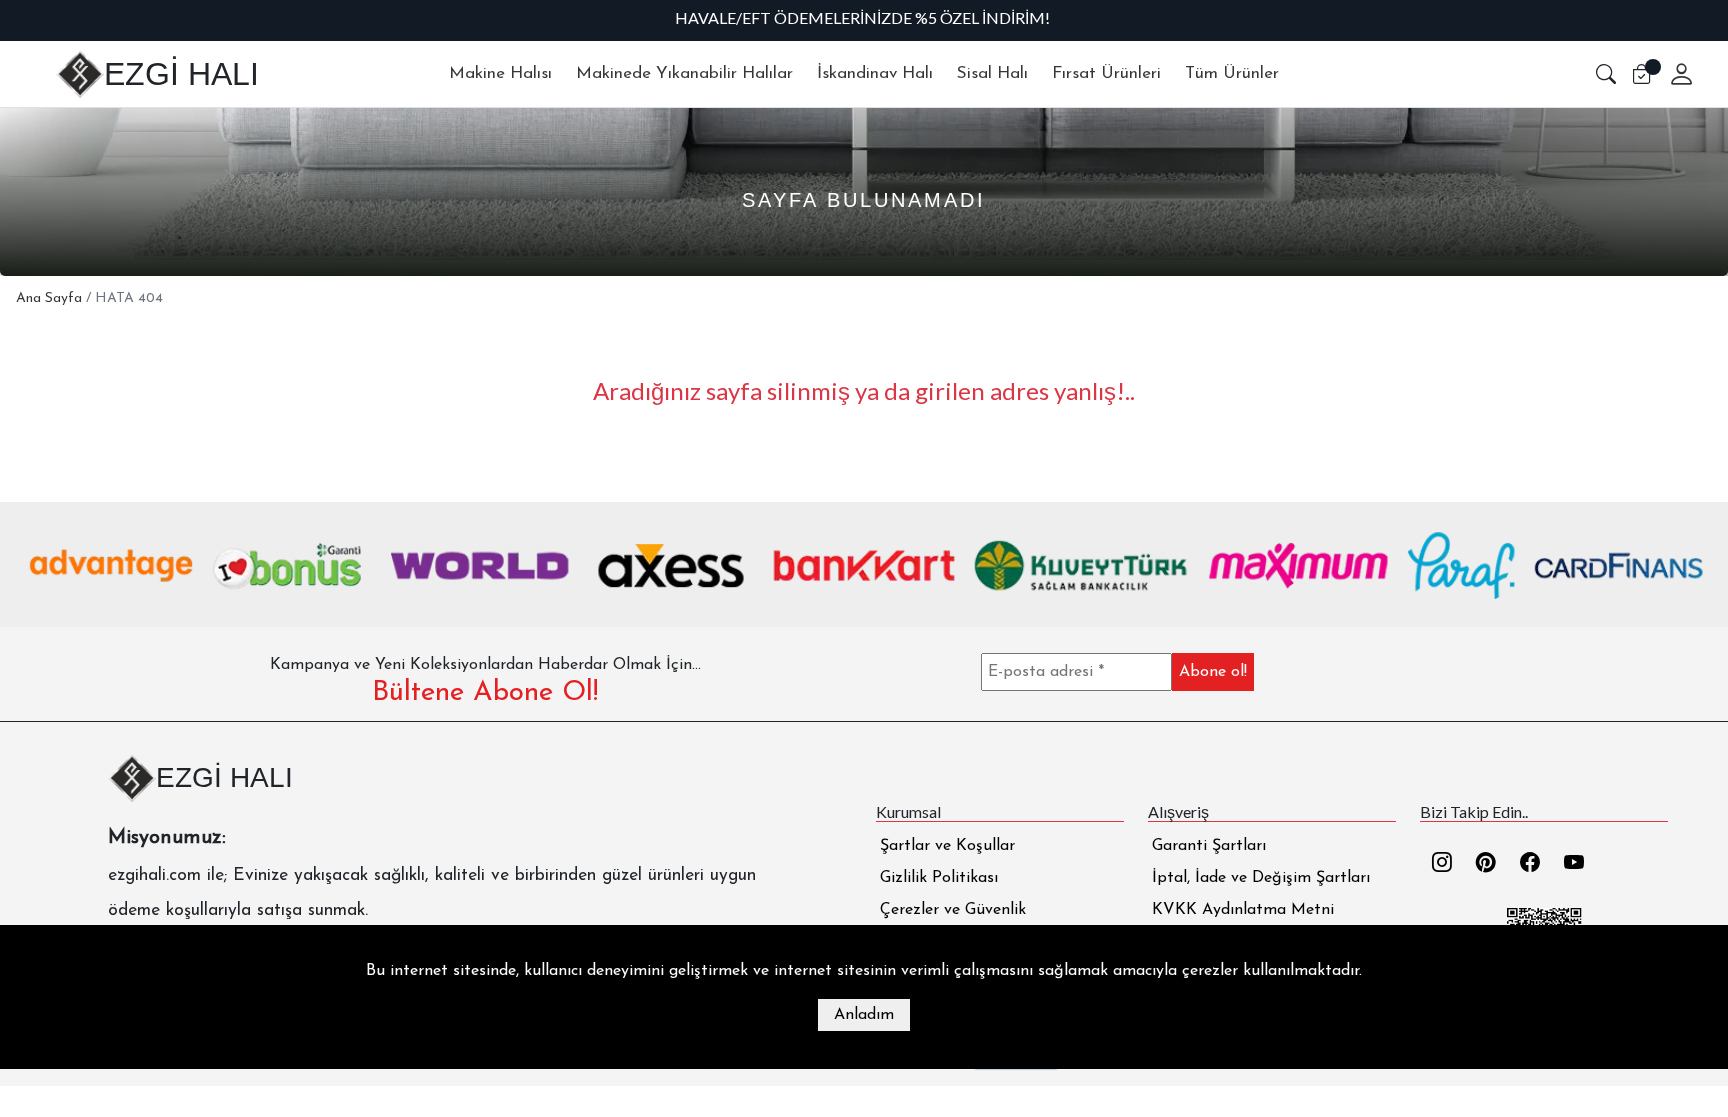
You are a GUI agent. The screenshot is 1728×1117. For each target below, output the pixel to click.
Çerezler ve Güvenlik (953, 910)
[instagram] (1442, 865)
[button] (1606, 74)
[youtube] (1574, 865)
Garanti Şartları (1209, 846)
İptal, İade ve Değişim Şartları (1261, 878)
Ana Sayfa (49, 298)
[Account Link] (1674, 74)
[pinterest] (1486, 865)
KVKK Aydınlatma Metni (1243, 910)
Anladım (864, 1015)
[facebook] (1530, 865)
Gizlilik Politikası (939, 878)
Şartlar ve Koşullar (947, 846)
